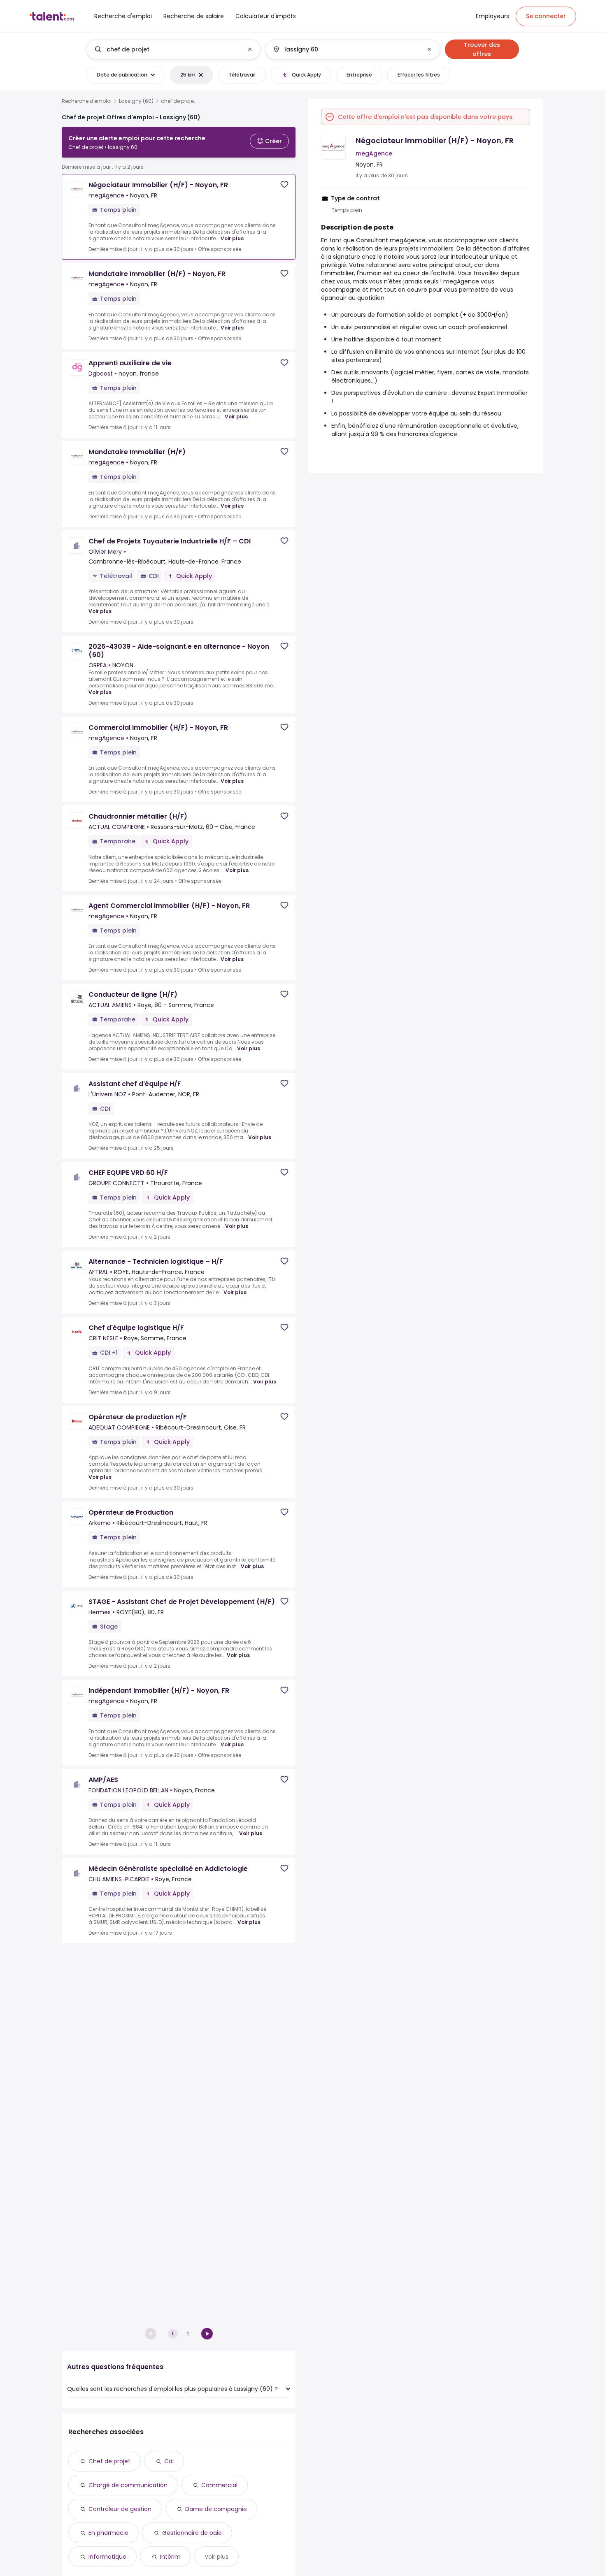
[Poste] (167, 49)
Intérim (170, 2557)
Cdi (169, 2461)
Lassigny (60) (136, 101)
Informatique (107, 2557)
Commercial (219, 2485)
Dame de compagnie (216, 2509)
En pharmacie (108, 2533)
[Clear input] (250, 49)
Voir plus (232, 238)
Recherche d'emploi (87, 101)
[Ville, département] (346, 49)
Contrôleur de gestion (120, 2509)
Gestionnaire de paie (192, 2533)
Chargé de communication (128, 2485)
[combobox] (173, 49)
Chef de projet (109, 2461)
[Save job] (284, 184)
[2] (207, 2334)
